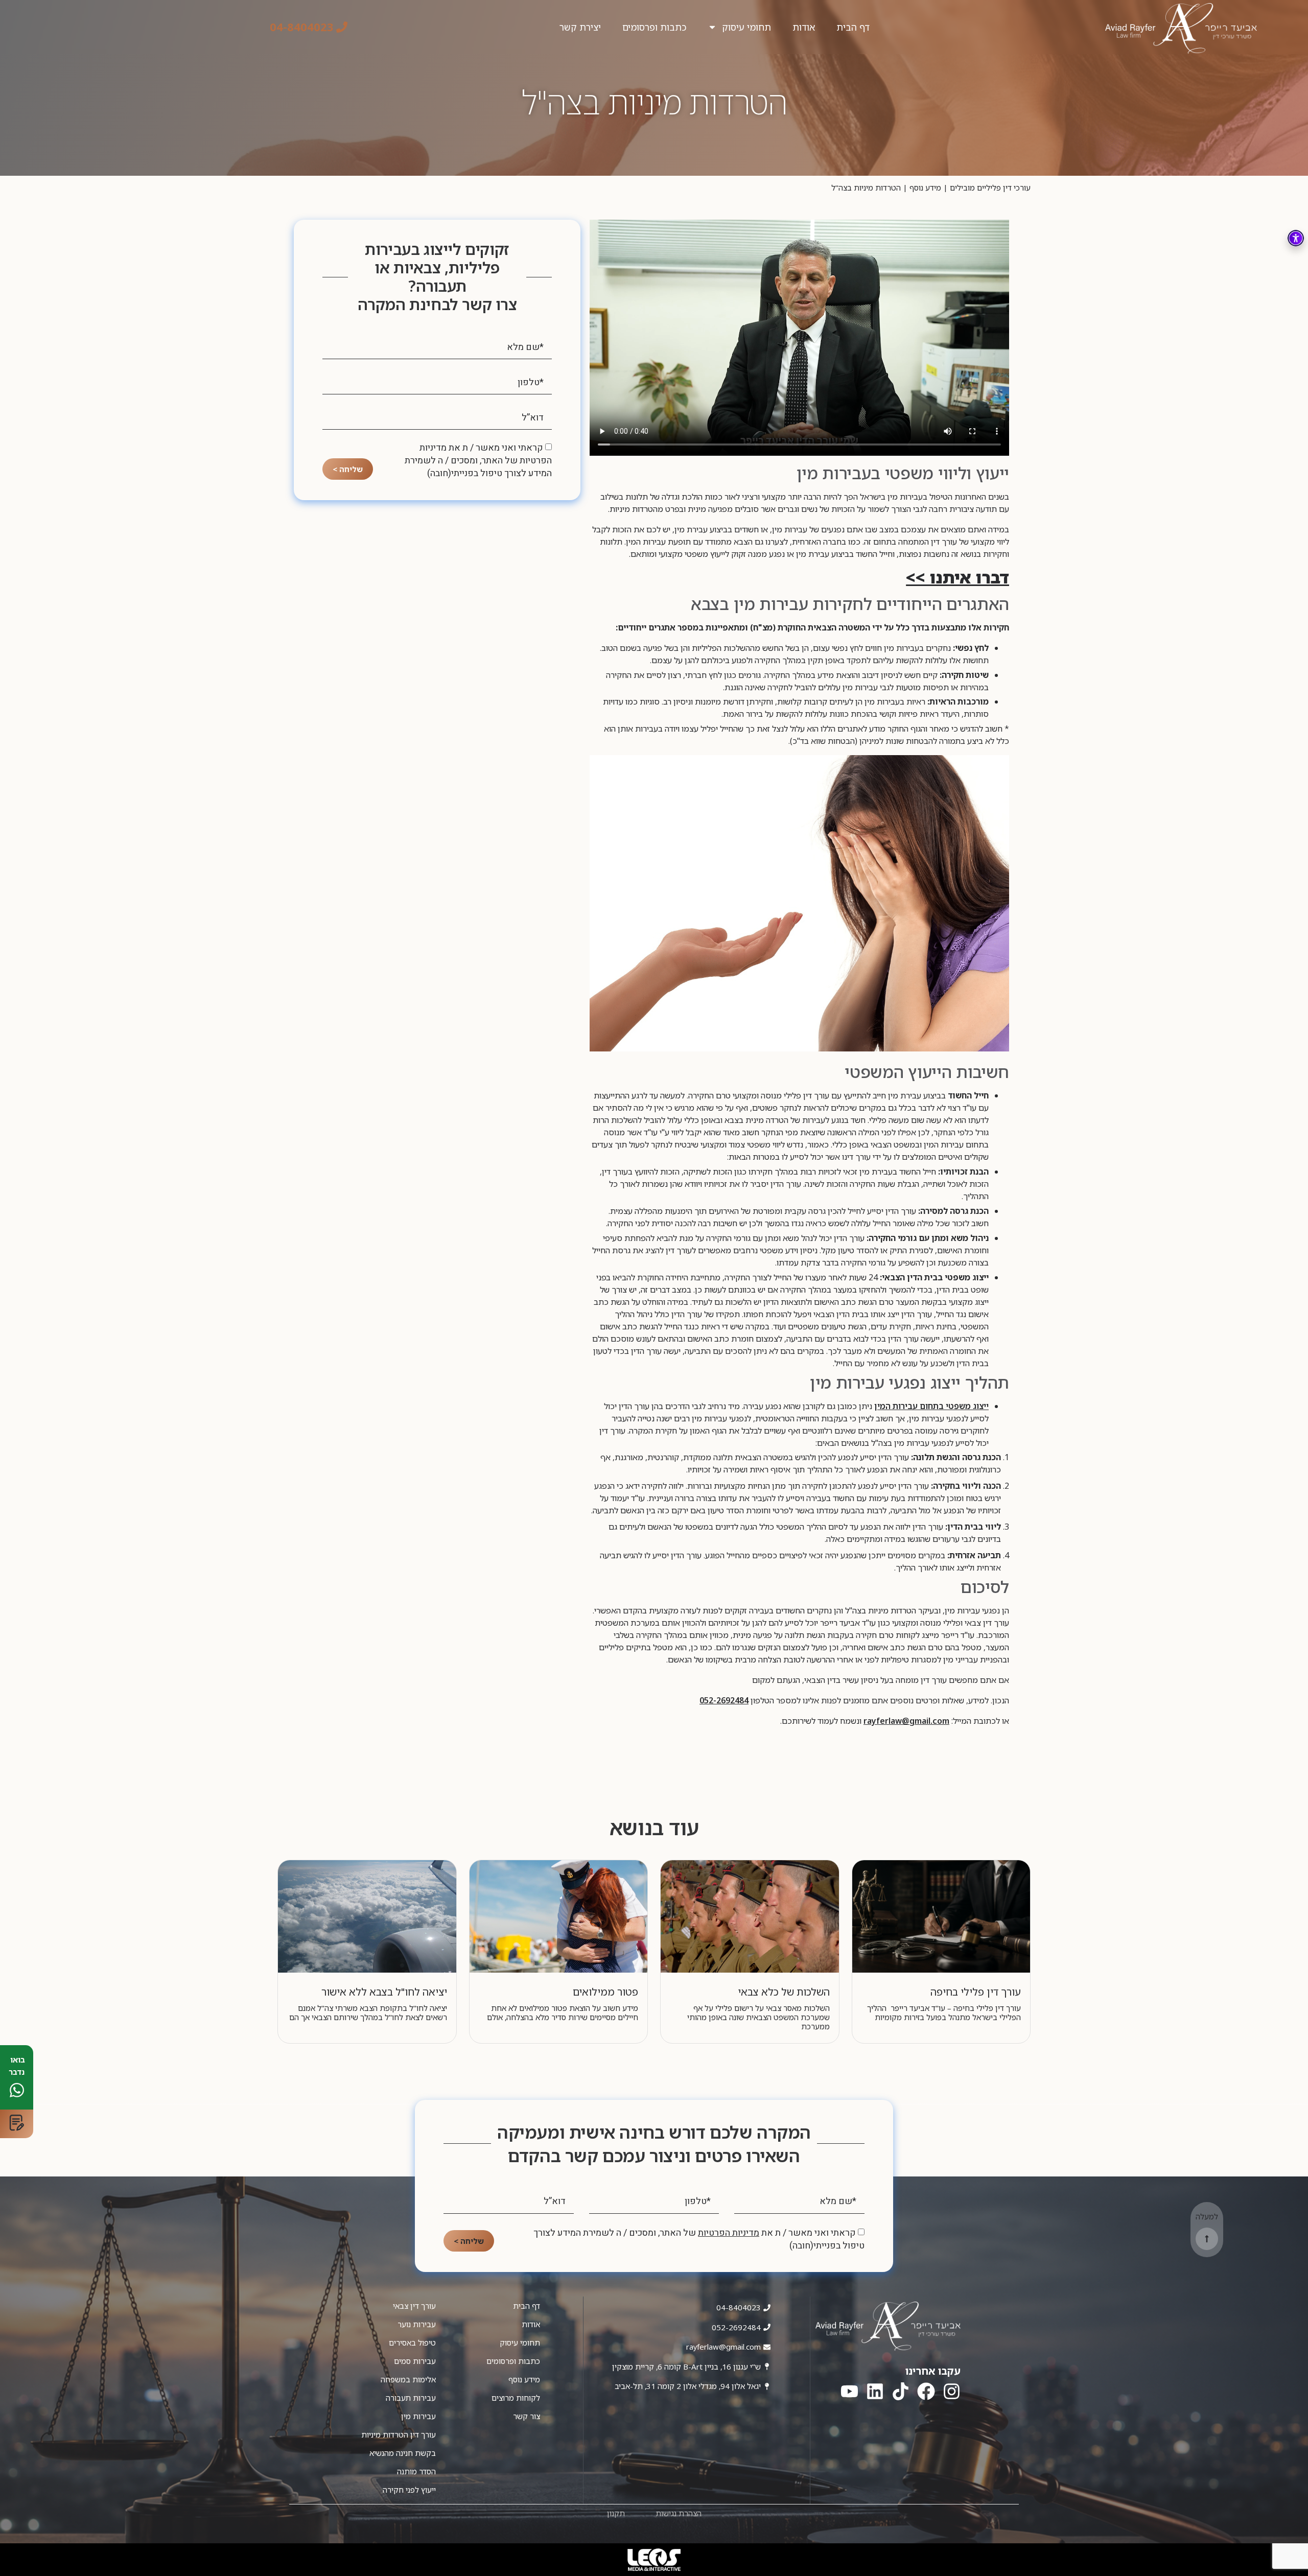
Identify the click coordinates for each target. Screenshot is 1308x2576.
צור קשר (527, 2416)
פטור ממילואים (605, 1992)
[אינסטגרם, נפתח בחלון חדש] (952, 2391)
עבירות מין (418, 2416)
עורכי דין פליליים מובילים (990, 188)
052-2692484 (724, 1700)
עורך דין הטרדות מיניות (399, 2434)
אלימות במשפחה (408, 2379)
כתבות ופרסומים (654, 27)
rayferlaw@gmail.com (906, 1721)
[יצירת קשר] (17, 2124)
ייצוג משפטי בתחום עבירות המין (931, 1406)
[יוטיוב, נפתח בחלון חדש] (849, 2391)
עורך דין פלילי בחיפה (976, 1992)
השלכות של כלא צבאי (784, 1992)
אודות (804, 27)
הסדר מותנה (416, 2471)
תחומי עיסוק (746, 27)
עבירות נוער (417, 2324)
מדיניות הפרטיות (729, 2233)
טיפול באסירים (412, 2343)
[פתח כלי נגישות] (1296, 238)
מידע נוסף (925, 188)
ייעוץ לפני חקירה (409, 2490)
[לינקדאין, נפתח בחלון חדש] (875, 2391)
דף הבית (853, 27)
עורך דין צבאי (414, 2306)
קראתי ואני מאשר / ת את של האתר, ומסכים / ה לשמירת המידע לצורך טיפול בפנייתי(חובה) (478, 461)
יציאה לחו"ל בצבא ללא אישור (384, 1992)
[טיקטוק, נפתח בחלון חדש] (901, 2391)
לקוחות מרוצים (516, 2398)
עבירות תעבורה (411, 2398)
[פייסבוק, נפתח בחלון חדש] (926, 2391)
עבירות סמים (415, 2361)
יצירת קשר (580, 27)
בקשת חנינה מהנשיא (403, 2453)
